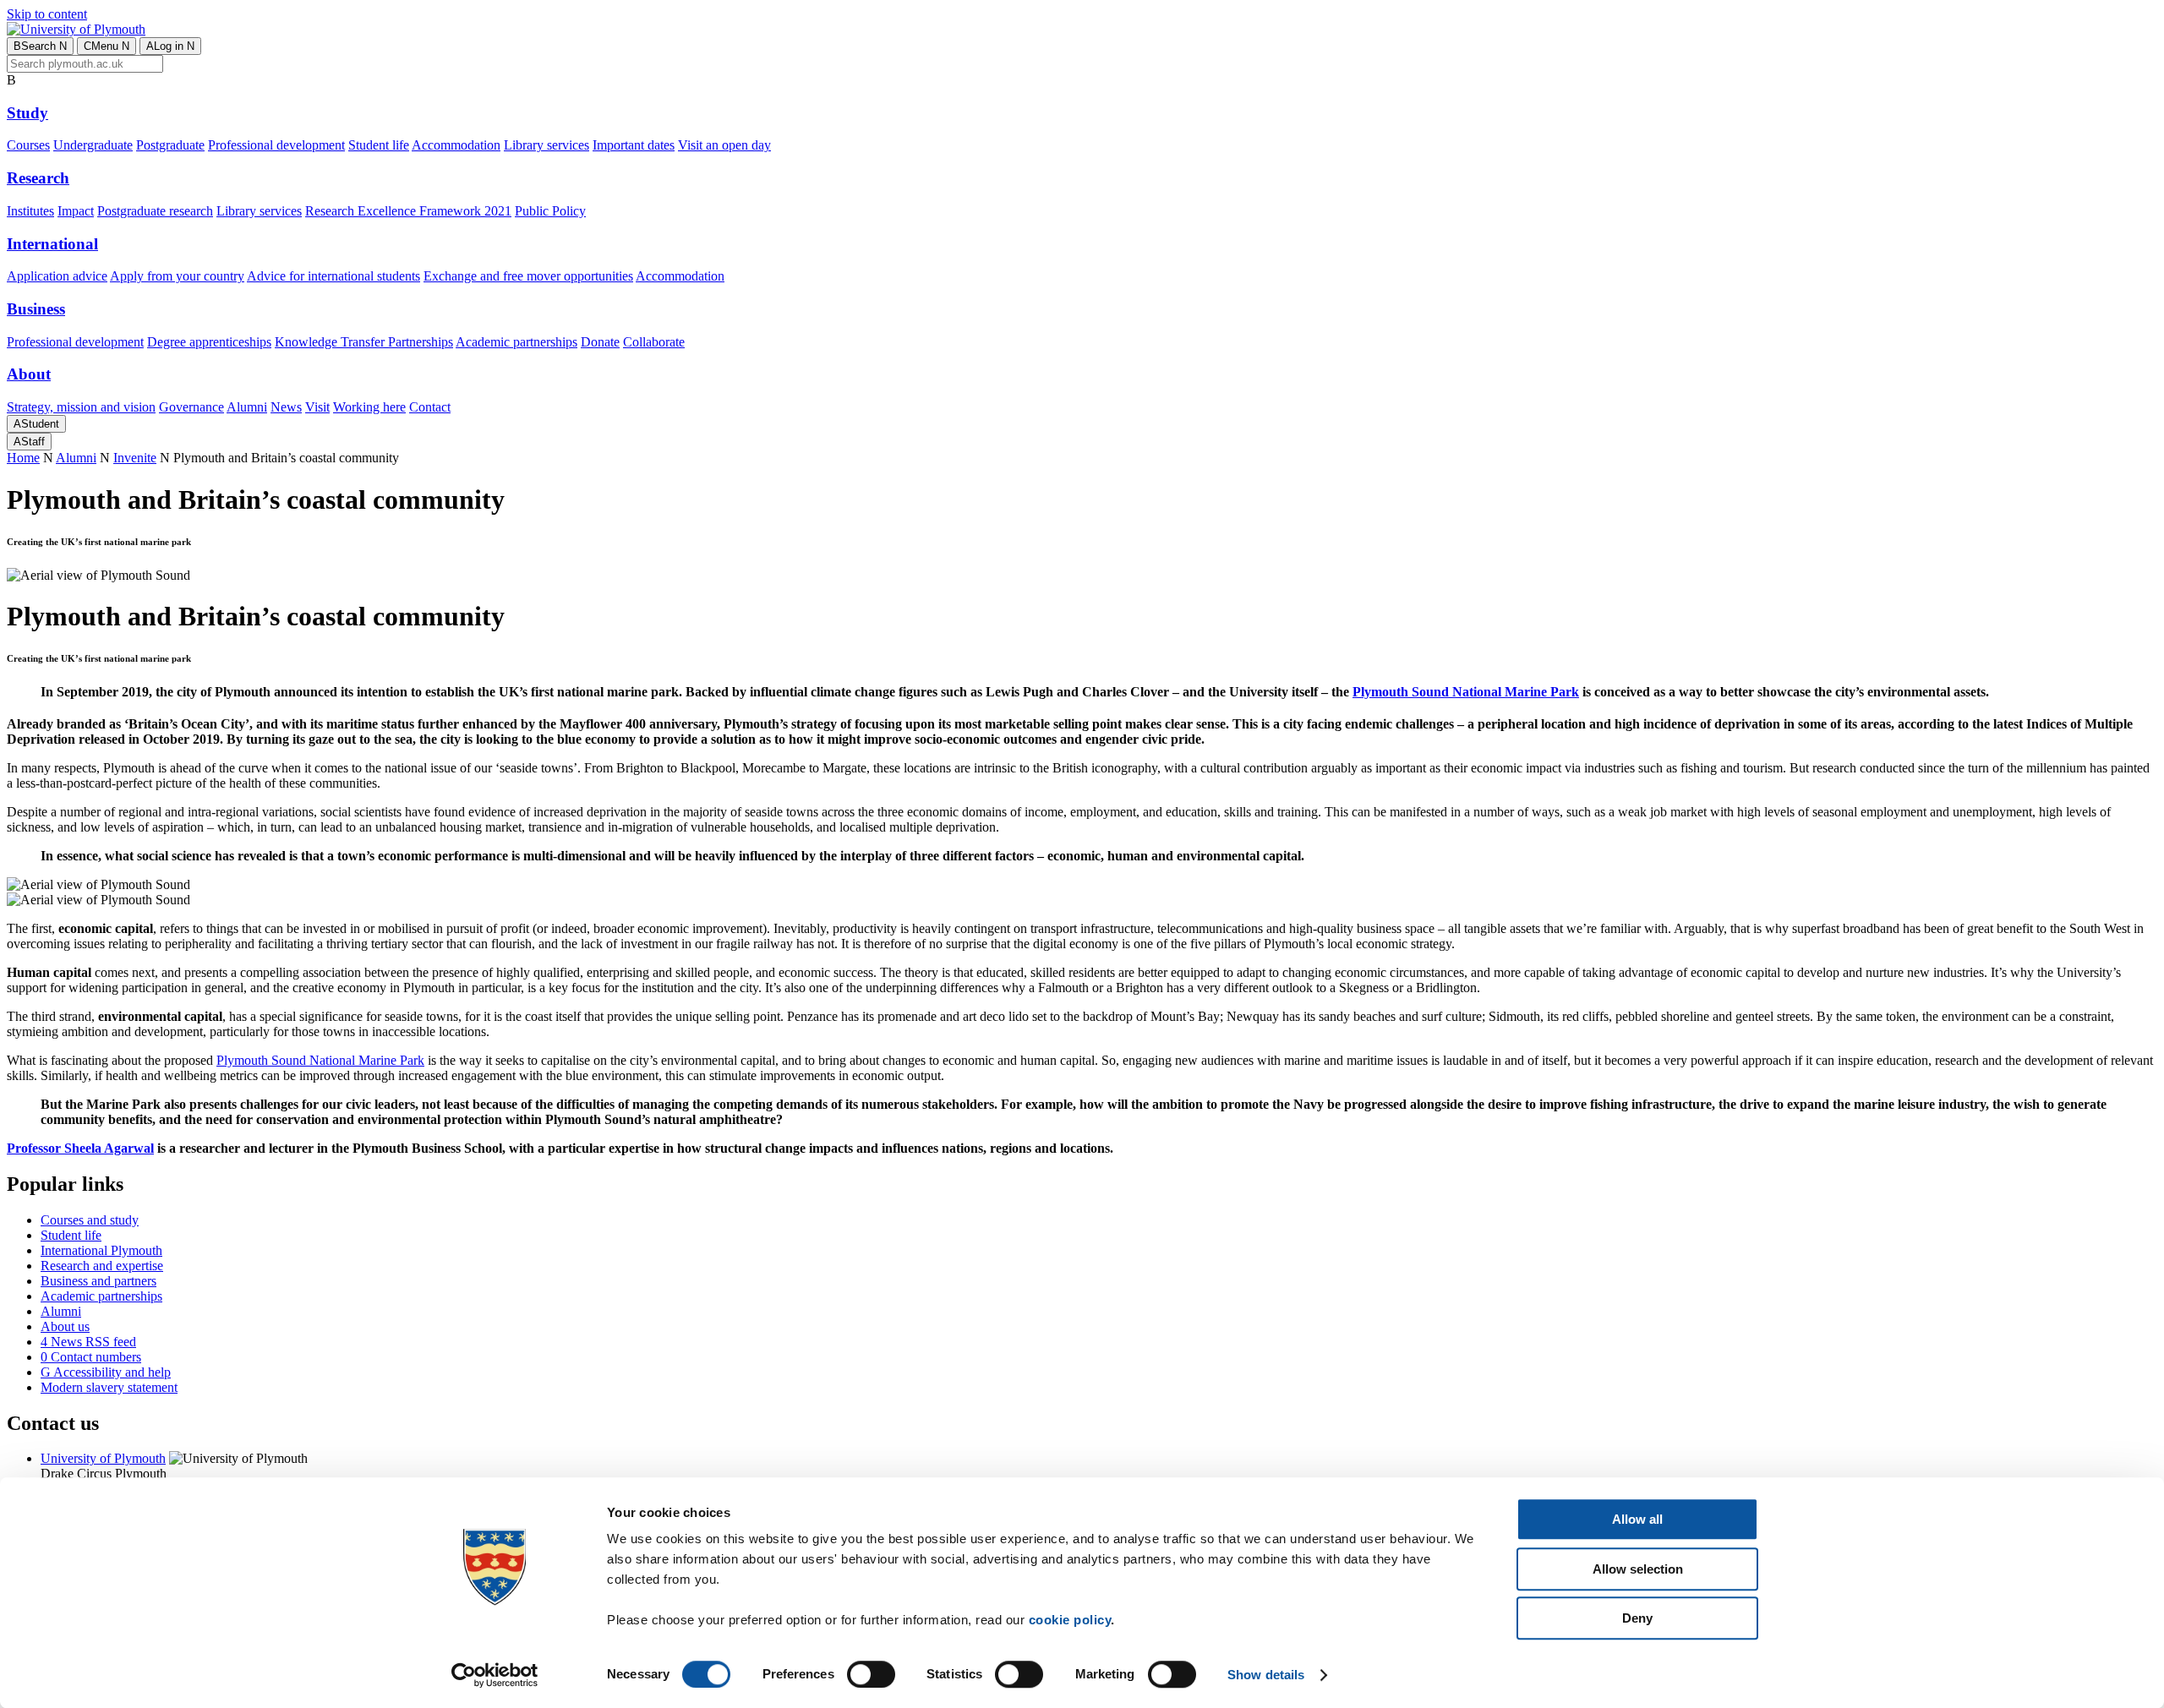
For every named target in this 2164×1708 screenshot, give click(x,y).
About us (65, 1326)
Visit (317, 407)
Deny (1637, 1618)
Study (27, 113)
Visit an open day (724, 145)
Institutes (30, 211)
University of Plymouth (103, 1458)
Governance (191, 407)
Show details (1266, 1675)
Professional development (276, 145)
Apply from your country (177, 276)
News (286, 407)
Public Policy (550, 211)
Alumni (247, 407)
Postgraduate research (155, 211)
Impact (76, 211)
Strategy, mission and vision (81, 407)
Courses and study (90, 1220)
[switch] (871, 1674)
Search (40, 46)
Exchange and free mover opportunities (528, 276)
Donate (600, 342)
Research (38, 178)
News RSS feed (88, 1342)
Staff (29, 442)
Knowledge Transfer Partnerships (364, 342)
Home (23, 458)
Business (36, 309)
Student (36, 424)
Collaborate (654, 342)
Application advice (57, 276)
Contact (430, 407)
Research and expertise (102, 1266)
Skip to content (47, 14)
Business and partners (98, 1281)
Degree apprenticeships (209, 342)
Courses (28, 145)
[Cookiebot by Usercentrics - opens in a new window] (495, 1675)
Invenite (135, 458)
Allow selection (1638, 1569)
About (29, 374)
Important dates (634, 145)
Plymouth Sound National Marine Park (1466, 692)
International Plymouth (101, 1250)
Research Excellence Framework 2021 (408, 211)
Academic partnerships (516, 342)
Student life (379, 145)
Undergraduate (93, 145)
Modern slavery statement (109, 1387)
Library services (546, 145)
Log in (170, 46)
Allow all (1637, 1519)
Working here (369, 407)
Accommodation (456, 145)
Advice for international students (333, 276)
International (52, 244)
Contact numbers (91, 1357)
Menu (107, 46)
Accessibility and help (106, 1372)
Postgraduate (170, 145)
